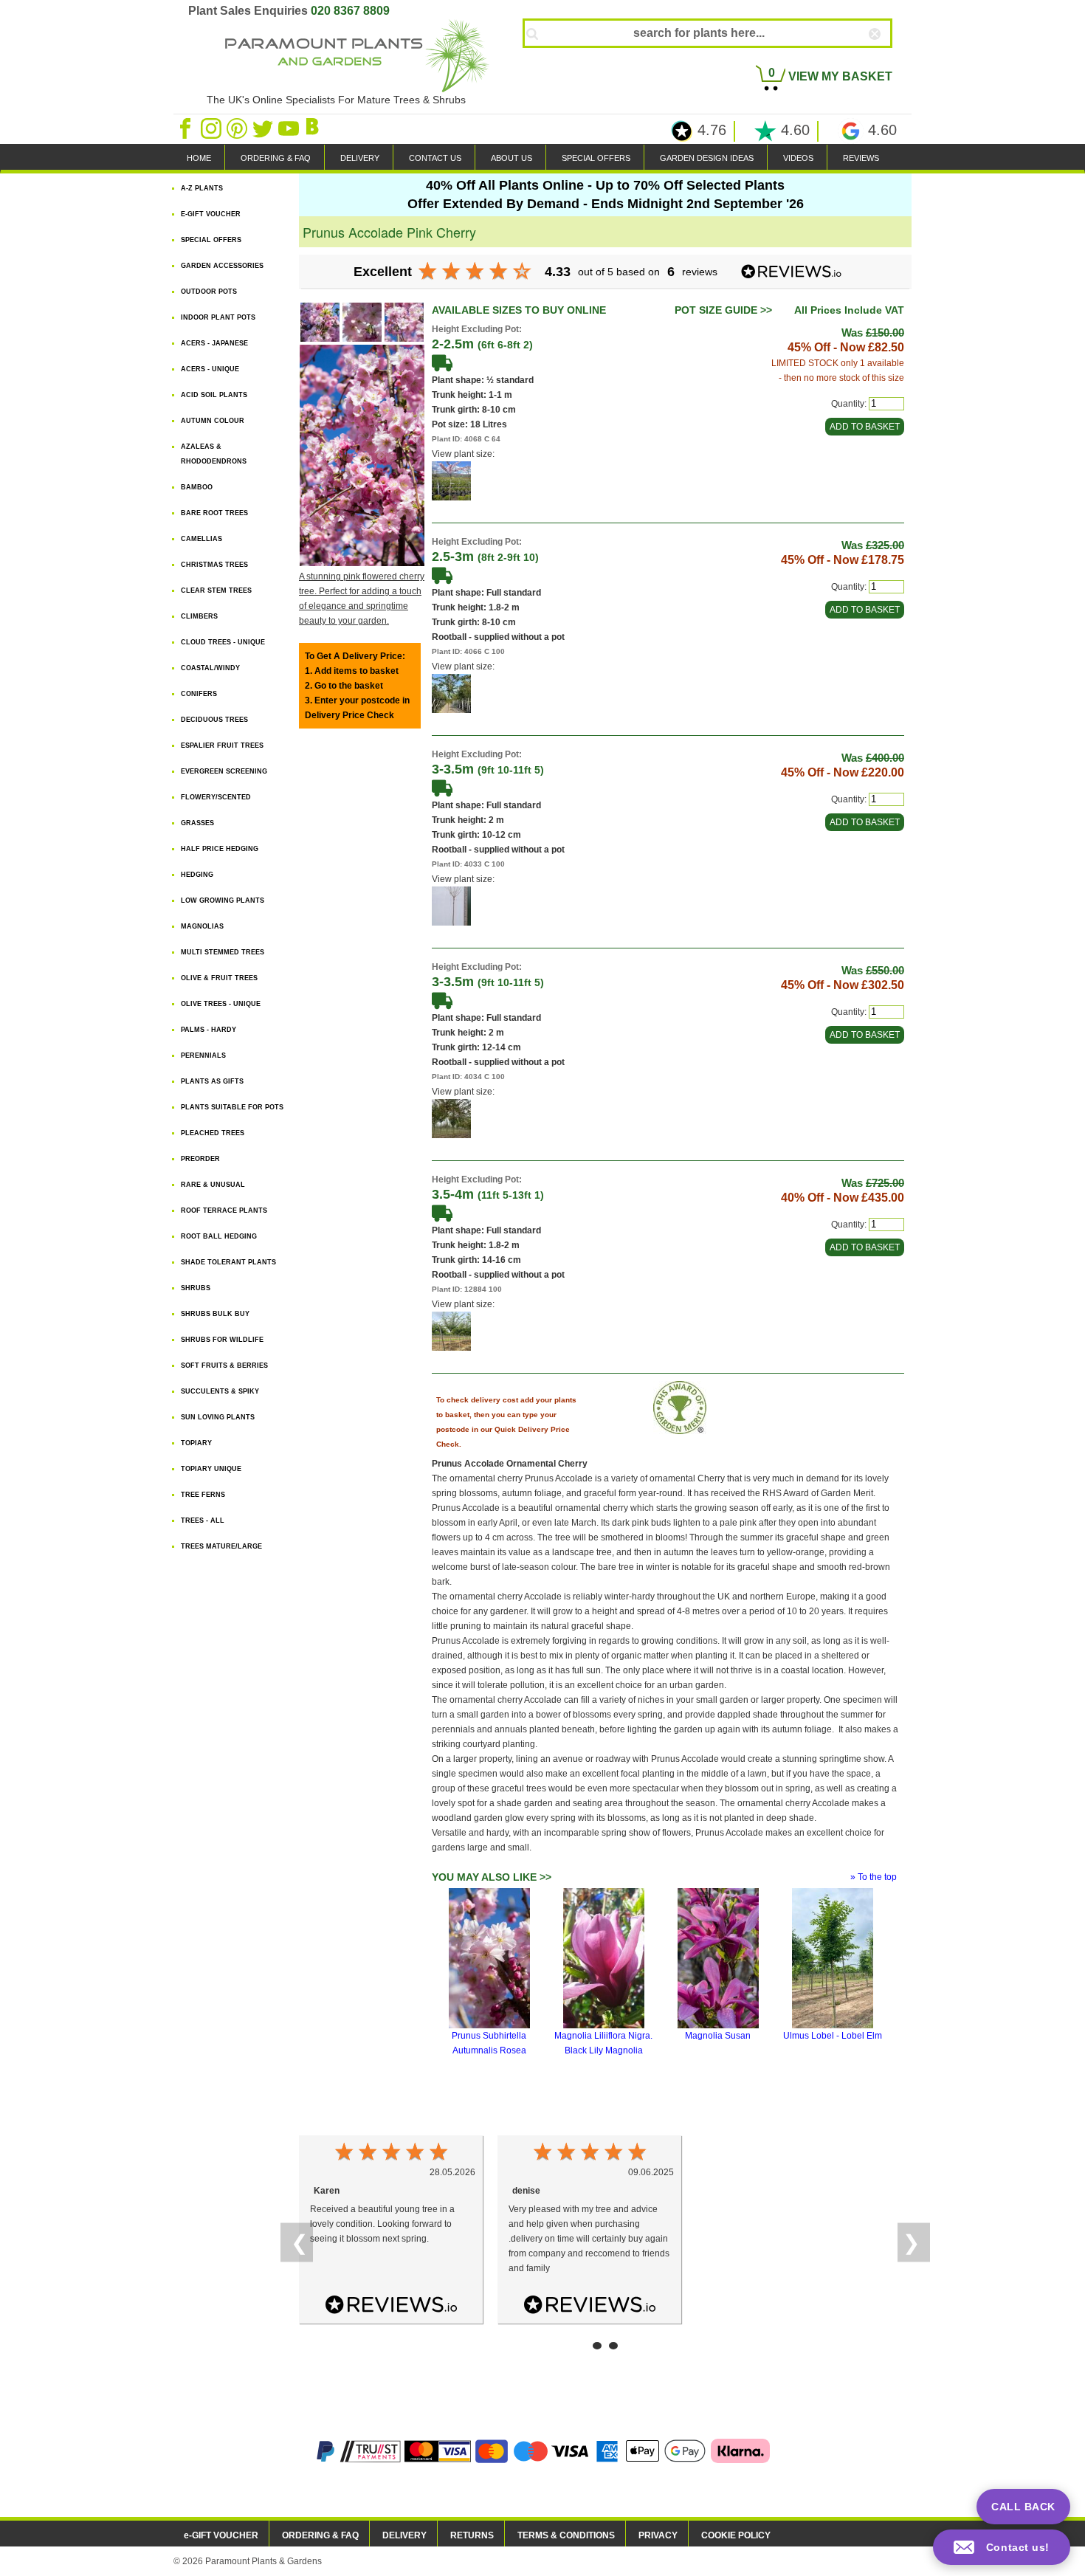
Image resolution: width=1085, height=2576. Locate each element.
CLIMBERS (199, 616)
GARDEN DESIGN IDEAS (707, 158)
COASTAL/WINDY (210, 668)
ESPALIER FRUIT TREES (222, 745)
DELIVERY (360, 158)
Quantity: (849, 404)
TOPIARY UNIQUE (211, 1469)
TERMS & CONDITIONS (566, 2535)
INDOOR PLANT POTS (218, 317)
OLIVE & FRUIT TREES (219, 978)
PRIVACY (658, 2535)
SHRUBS (196, 1288)
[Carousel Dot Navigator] (597, 2346)
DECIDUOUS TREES (214, 720)
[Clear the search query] (888, 58)
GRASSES (197, 823)
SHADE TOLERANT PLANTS (228, 1262)
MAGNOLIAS (202, 926)
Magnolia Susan (718, 2036)
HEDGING (197, 875)
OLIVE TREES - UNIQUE (221, 1004)
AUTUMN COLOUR (213, 421)
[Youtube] (290, 128)
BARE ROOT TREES (214, 513)
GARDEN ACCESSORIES (222, 266)
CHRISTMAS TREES (214, 565)
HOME (199, 158)
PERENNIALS (203, 1055)
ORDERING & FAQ (276, 158)
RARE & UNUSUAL (213, 1185)
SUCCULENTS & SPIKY (220, 1391)
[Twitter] (264, 128)
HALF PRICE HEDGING (220, 849)
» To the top (874, 1877)
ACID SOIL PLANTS (214, 395)
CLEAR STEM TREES (216, 590)
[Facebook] (186, 128)
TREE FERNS (203, 1495)
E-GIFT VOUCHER (211, 214)
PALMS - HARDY (209, 1030)
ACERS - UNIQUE (210, 369)
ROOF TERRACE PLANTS (224, 1210)
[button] (1002, 2547)
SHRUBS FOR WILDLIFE (222, 1340)
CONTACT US (435, 158)
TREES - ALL (203, 1521)
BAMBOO (197, 487)
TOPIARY (196, 1443)
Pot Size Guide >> (723, 310)
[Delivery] (442, 362)
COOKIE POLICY (736, 2535)
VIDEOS (798, 158)
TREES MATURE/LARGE (221, 1546)
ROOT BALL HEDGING (219, 1236)
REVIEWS (861, 158)
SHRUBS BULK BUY (215, 1314)
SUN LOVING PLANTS (218, 1417)
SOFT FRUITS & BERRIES (224, 1366)
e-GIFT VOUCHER (221, 2535)
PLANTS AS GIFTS (212, 1081)
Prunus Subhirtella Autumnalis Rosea (489, 2043)
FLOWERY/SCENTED (216, 797)
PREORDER (200, 1159)
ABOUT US (512, 158)
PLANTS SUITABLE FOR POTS (232, 1107)
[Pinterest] (238, 128)
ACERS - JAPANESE (214, 343)
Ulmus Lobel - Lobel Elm (833, 2036)
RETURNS (472, 2535)
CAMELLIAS (201, 539)
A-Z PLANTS (202, 188)
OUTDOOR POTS (209, 292)
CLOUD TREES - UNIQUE (223, 642)
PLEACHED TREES (213, 1133)
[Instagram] (212, 128)
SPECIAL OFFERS (596, 158)
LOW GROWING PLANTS (223, 900)
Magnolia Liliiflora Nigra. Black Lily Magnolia (603, 2043)
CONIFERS (199, 694)
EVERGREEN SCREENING (224, 771)
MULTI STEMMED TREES (223, 952)
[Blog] (314, 128)
